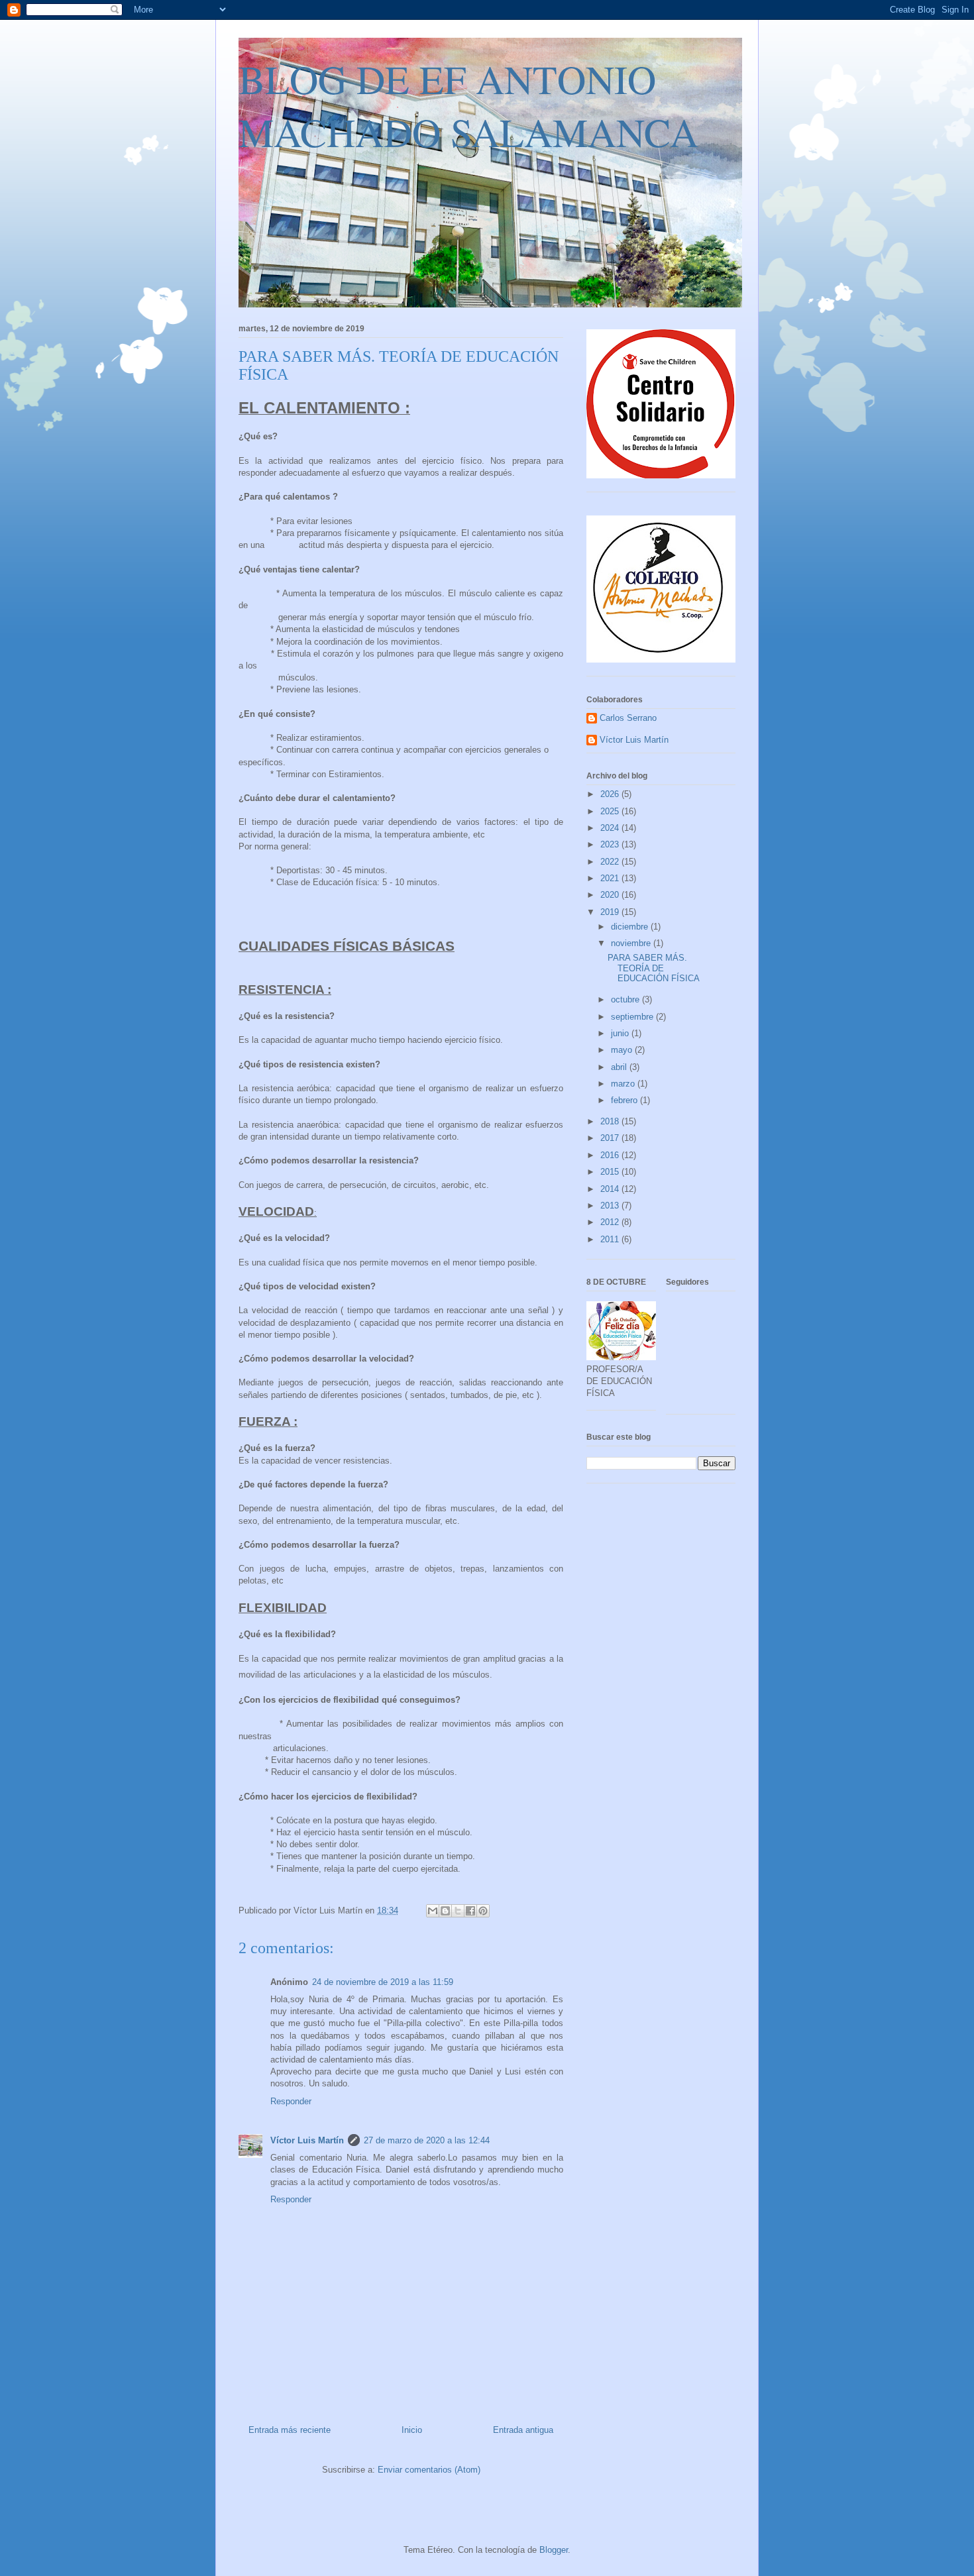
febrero (625, 1100)
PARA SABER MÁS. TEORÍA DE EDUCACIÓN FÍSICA (654, 968)
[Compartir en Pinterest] (483, 1911)
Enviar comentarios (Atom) (429, 2470)
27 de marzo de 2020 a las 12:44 (427, 2140)
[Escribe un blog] (445, 1911)
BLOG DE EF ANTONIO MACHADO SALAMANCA (468, 105)
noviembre (632, 943)
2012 (611, 1222)
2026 (611, 794)
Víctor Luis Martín (307, 2140)
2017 (611, 1138)
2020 (611, 895)
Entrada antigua (523, 2430)
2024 (611, 828)
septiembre (633, 1017)
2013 (611, 1206)
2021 (611, 878)
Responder (291, 2101)
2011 (611, 1239)
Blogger (554, 2550)
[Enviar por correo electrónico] (433, 1911)
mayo (623, 1050)
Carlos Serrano (628, 718)
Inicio (412, 2430)
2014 (611, 1189)
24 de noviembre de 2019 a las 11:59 (383, 1982)
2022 (611, 862)
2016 (611, 1155)
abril (620, 1067)
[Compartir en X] (458, 1911)
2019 (611, 912)
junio (621, 1033)
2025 (611, 811)
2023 (611, 844)
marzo (624, 1084)
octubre (626, 999)
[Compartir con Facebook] (470, 1911)
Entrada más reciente (290, 2430)
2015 (611, 1172)
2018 (611, 1121)
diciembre (631, 927)
